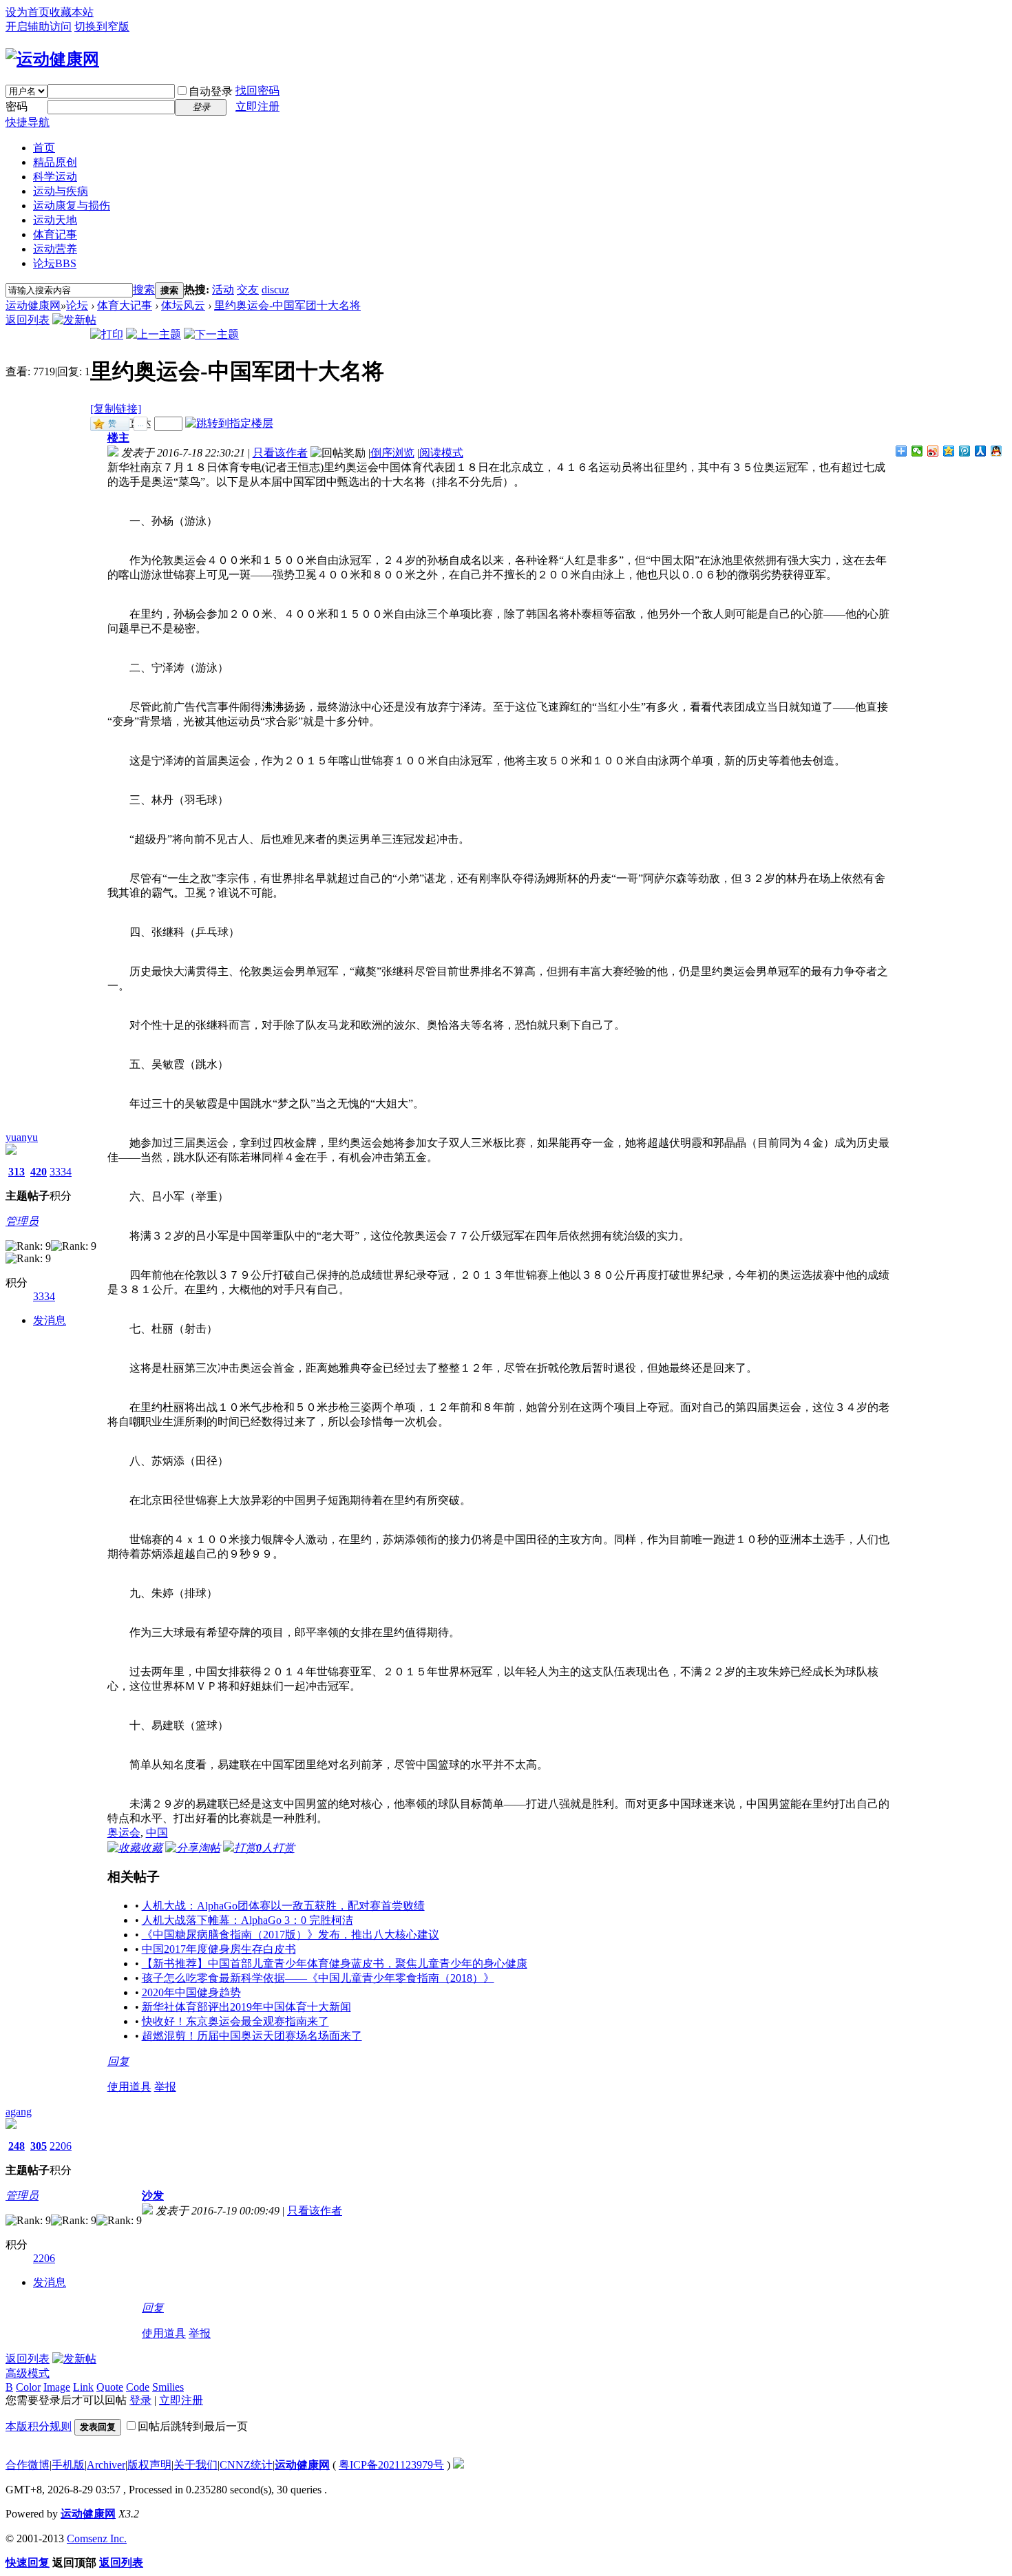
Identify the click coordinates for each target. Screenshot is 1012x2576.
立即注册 (257, 106)
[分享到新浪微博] (933, 451)
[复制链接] (116, 409)
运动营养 (55, 249)
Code (138, 2387)
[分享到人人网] (981, 451)
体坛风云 (183, 305)
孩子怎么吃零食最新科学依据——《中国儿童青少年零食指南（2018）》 (318, 1978)
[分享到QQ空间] (949, 451)
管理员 (22, 1221)
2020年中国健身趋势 (191, 1992)
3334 (61, 1172)
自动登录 (211, 91)
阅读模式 (441, 453)
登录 (140, 2400)
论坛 (55, 263)
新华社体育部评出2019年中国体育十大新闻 (246, 2007)
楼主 (118, 438)
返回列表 (28, 320)
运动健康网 (33, 305)
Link (83, 2387)
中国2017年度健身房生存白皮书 (219, 1949)
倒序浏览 (392, 453)
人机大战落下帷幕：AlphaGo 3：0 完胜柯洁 (247, 1920)
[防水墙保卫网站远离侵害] (458, 2465)
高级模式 (28, 2373)
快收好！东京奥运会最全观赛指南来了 (235, 2021)
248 (17, 2146)
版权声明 (149, 2465)
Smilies (168, 2387)
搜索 (144, 290)
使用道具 (129, 2087)
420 (39, 1172)
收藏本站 (72, 12)
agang (19, 2112)
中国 (157, 1833)
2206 (61, 2146)
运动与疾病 (61, 191)
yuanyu (22, 1137)
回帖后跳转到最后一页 (193, 2426)
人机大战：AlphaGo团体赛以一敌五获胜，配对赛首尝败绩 (283, 1906)
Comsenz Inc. (97, 2538)
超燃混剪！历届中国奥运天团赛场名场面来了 (252, 2036)
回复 (118, 2061)
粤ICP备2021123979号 (391, 2465)
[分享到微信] (917, 451)
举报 (165, 2087)
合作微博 (28, 2465)
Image (57, 2387)
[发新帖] (74, 320)
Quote (110, 2387)
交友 (248, 290)
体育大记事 (125, 305)
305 (39, 2146)
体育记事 (55, 234)
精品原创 (55, 162)
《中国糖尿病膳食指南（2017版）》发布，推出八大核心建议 (291, 1935)
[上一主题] (154, 334)
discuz (275, 290)
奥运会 (124, 1833)
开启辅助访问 (39, 27)
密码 (17, 106)
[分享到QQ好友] (997, 451)
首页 (44, 148)
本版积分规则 (39, 2426)
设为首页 (28, 12)
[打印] (107, 334)
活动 (223, 290)
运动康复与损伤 (72, 206)
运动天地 (55, 220)
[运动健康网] (52, 59)
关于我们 (196, 2465)
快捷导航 (28, 122)
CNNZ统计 (246, 2465)
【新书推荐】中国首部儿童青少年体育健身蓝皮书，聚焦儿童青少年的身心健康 (335, 1964)
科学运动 (55, 177)
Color (28, 2387)
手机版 (68, 2465)
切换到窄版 (102, 27)
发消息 (50, 1320)
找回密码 (257, 91)
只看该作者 (280, 453)
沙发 (153, 2196)
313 (17, 1172)
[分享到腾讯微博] (965, 451)
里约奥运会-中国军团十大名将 (287, 305)
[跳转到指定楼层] (229, 423)
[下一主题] (211, 334)
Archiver (106, 2465)
